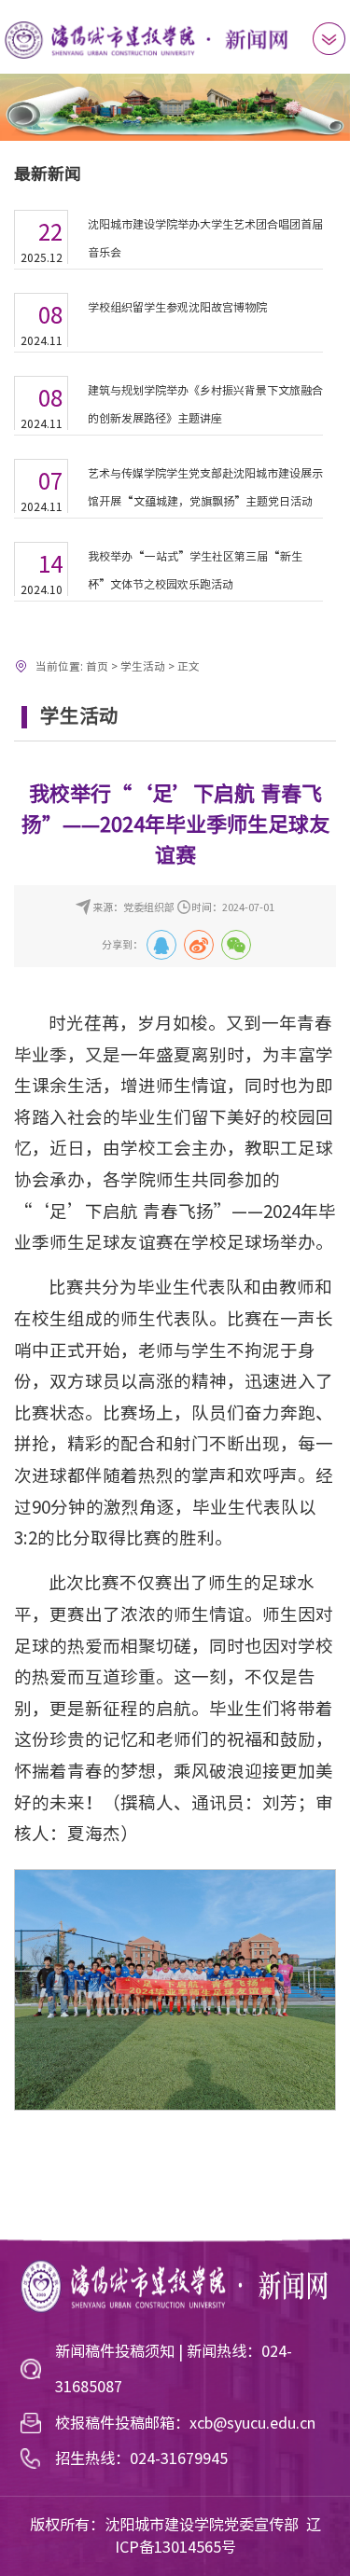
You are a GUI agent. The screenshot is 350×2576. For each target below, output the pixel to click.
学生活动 (143, 666)
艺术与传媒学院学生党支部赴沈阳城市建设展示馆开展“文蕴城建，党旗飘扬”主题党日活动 (205, 487)
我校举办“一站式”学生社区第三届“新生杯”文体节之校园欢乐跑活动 (195, 570)
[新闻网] (148, 38)
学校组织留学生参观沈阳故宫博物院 (177, 307)
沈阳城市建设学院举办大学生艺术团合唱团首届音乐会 (205, 238)
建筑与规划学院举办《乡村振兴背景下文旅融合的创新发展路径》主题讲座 (205, 404)
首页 (97, 666)
